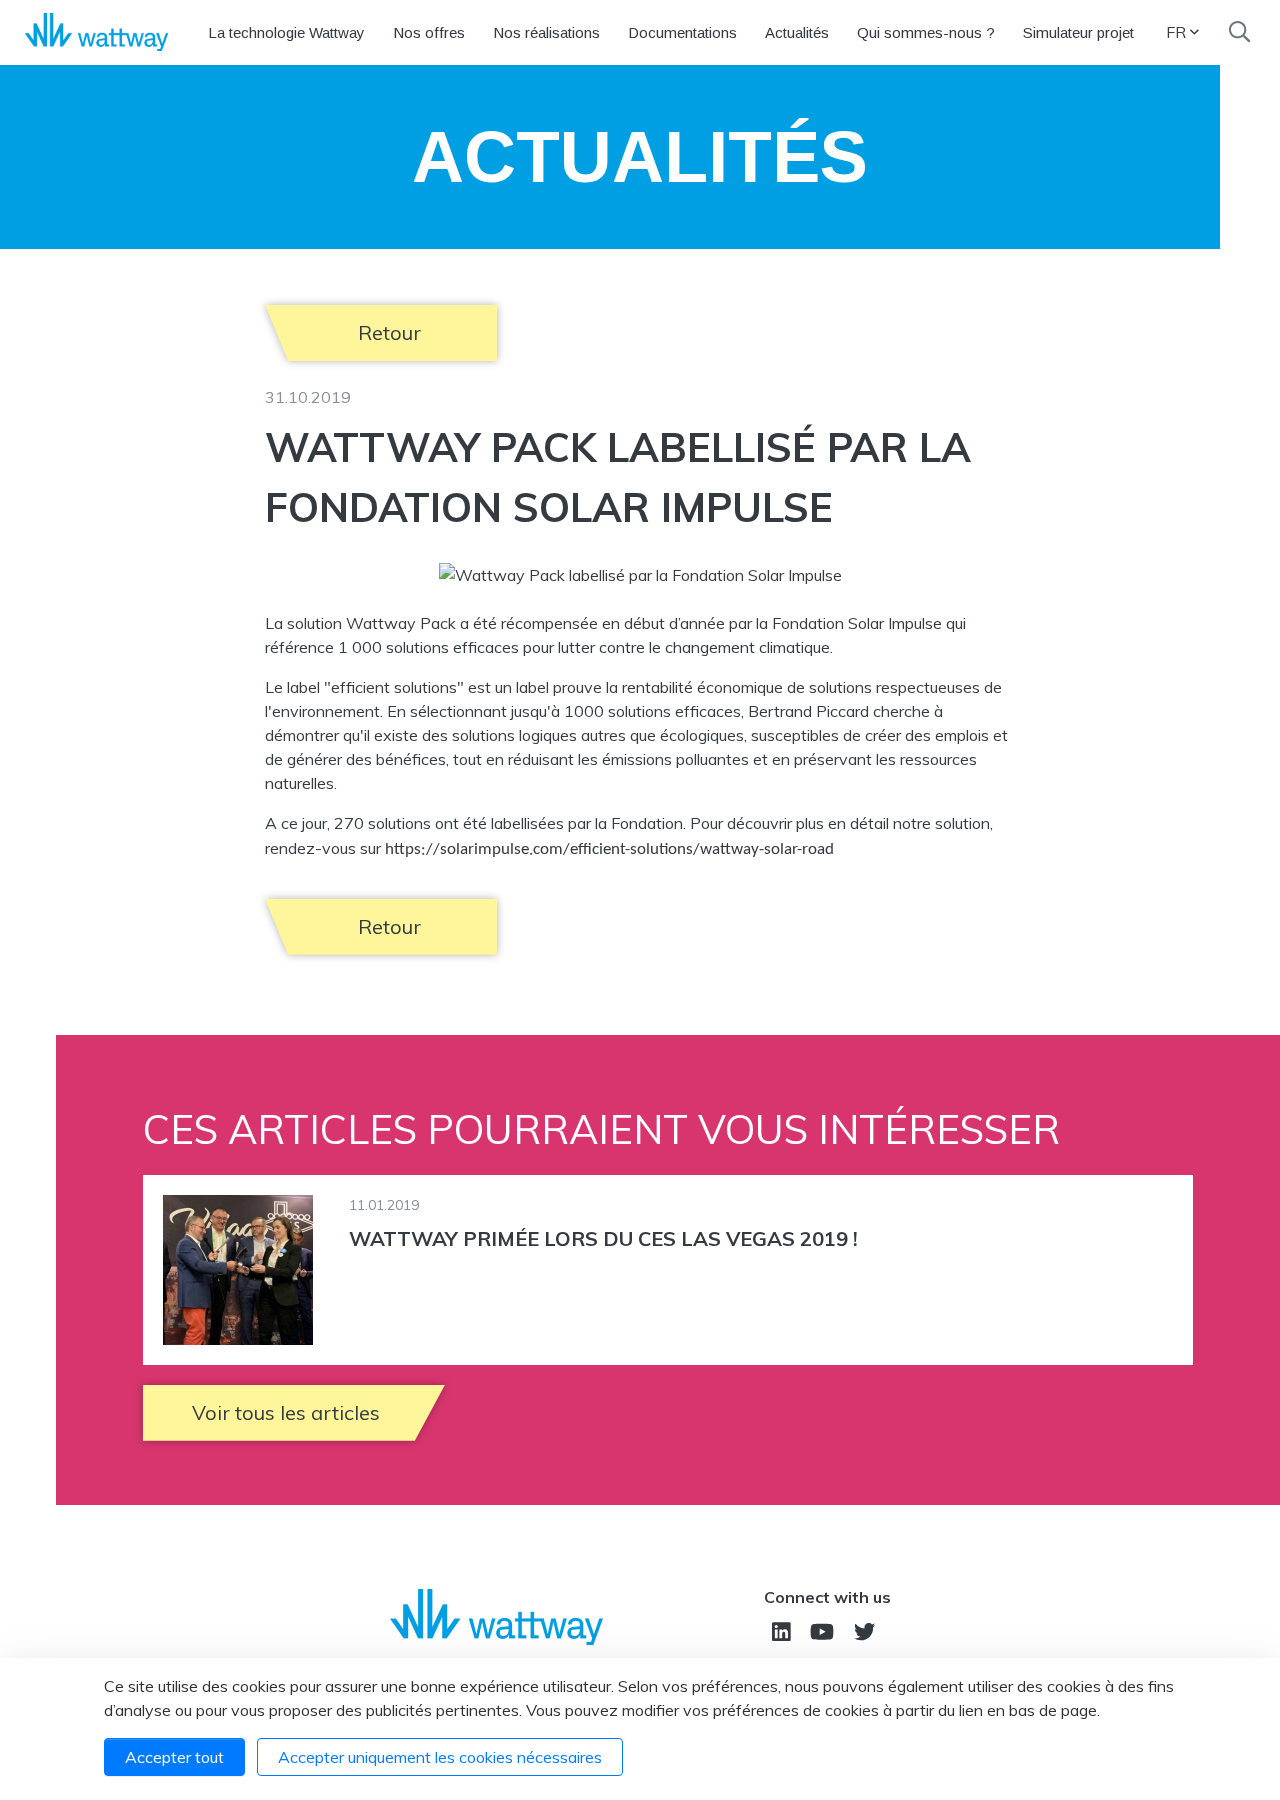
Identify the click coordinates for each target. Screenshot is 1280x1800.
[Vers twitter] (864, 1631)
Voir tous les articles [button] (286, 1412)
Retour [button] (389, 332)
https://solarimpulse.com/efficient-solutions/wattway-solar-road (609, 849)
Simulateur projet (1078, 32)
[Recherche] (1239, 32)
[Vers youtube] (822, 1631)
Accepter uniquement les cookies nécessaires (440, 1757)
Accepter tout (174, 1757)
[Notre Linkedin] (781, 1631)
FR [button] (1176, 32)
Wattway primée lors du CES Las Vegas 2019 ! (603, 1238)
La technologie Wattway (286, 32)
